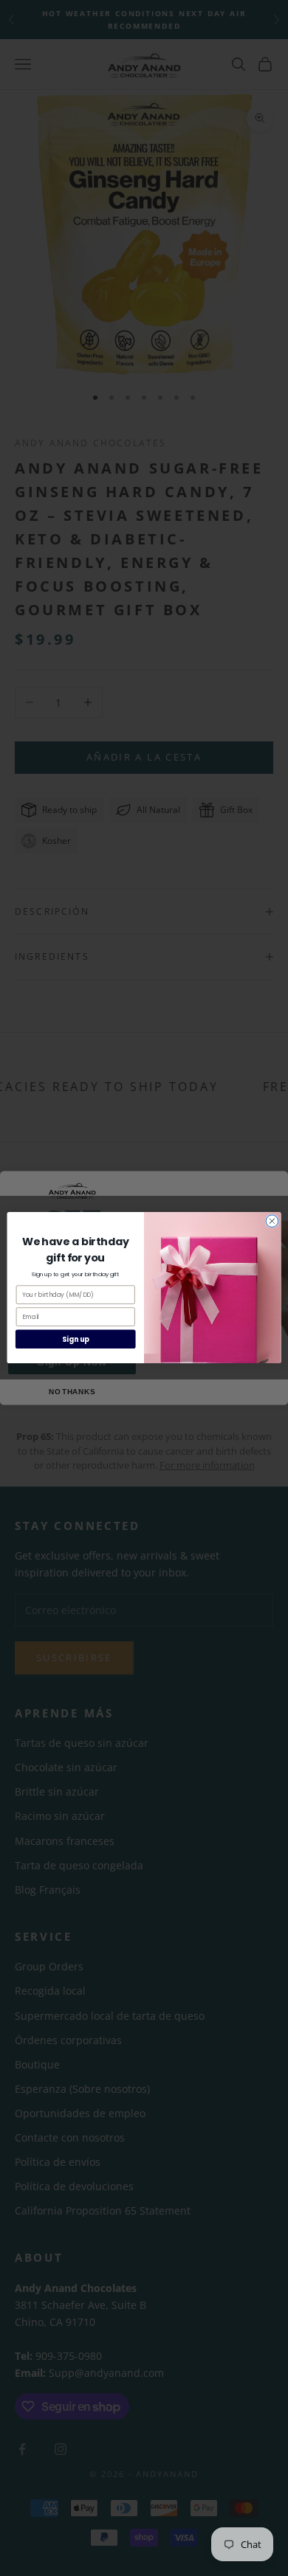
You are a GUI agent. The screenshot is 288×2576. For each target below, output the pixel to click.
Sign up (76, 1339)
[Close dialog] (272, 1221)
